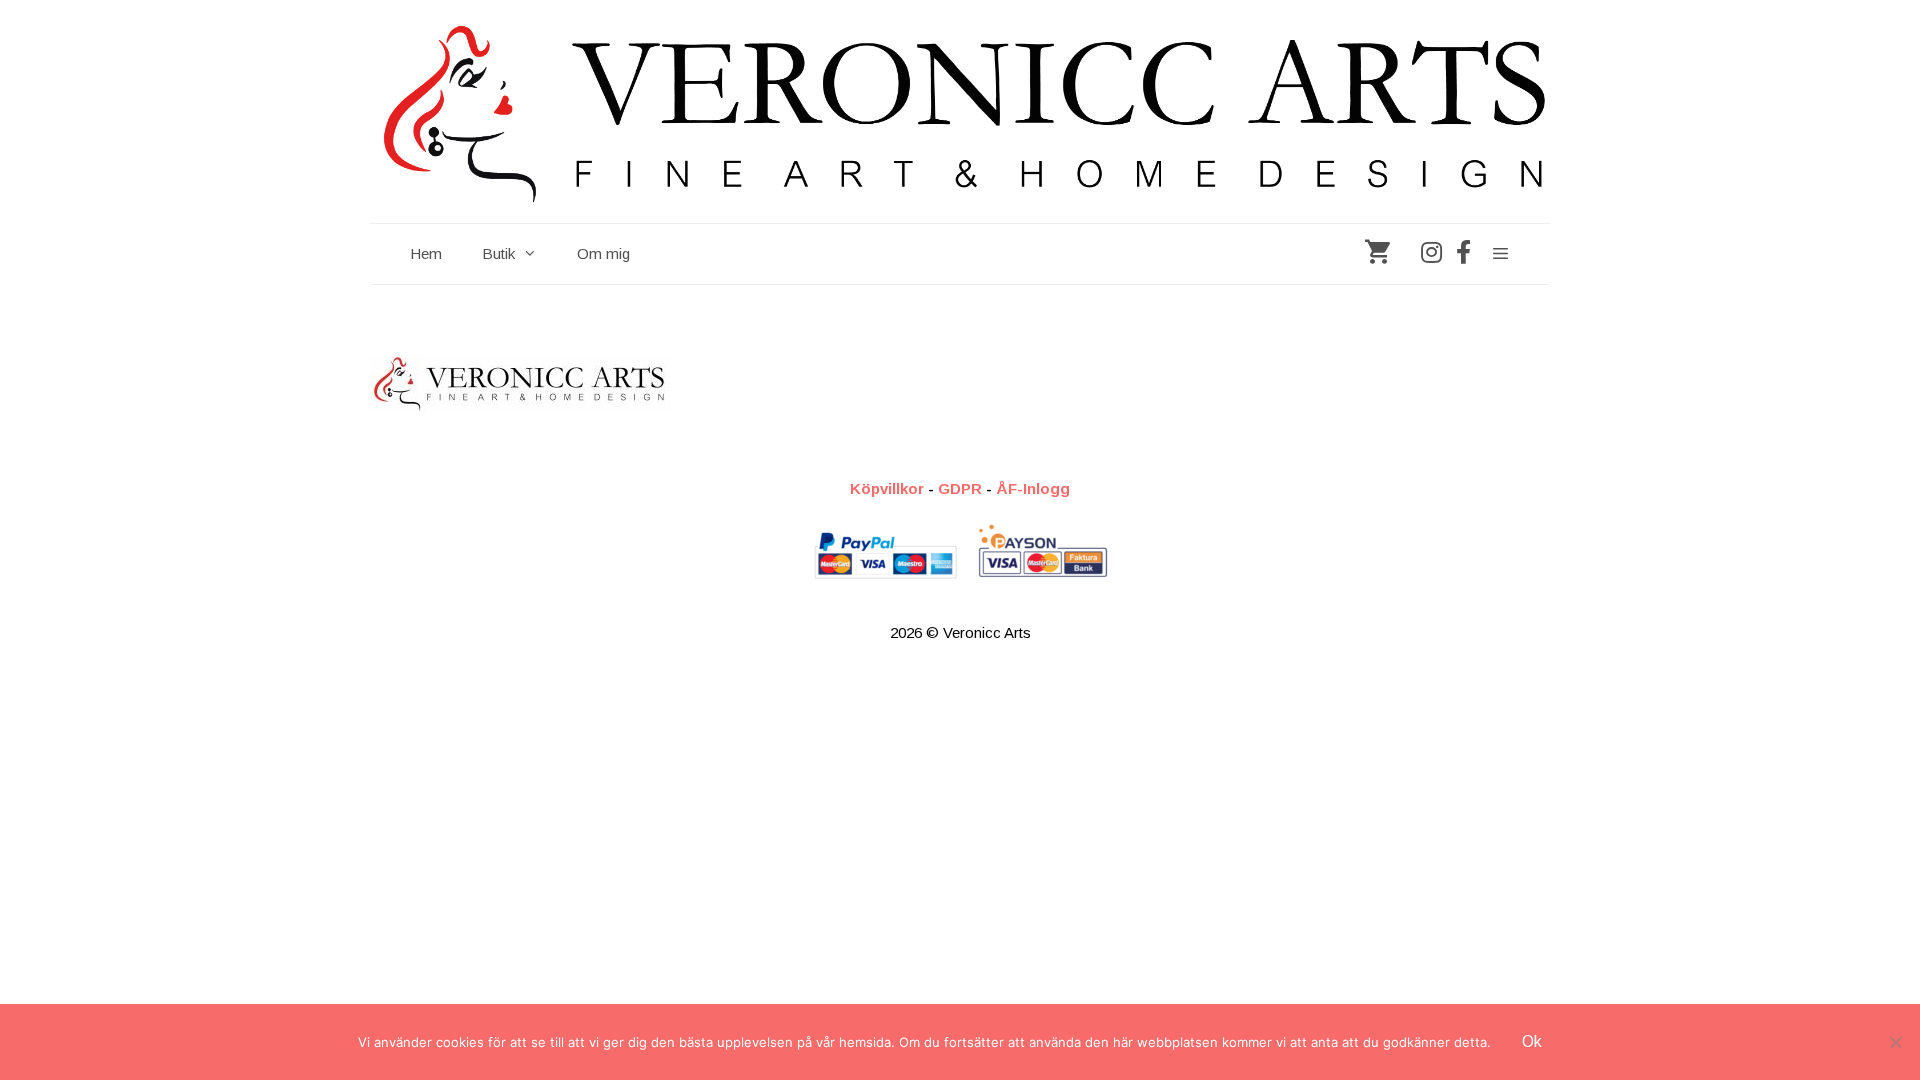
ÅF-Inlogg (1033, 488)
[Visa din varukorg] (1377, 254)
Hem (426, 253)
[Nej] (1895, 1042)
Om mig (603, 253)
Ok (1532, 1041)
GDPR (960, 488)
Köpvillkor (887, 488)
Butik (498, 253)
